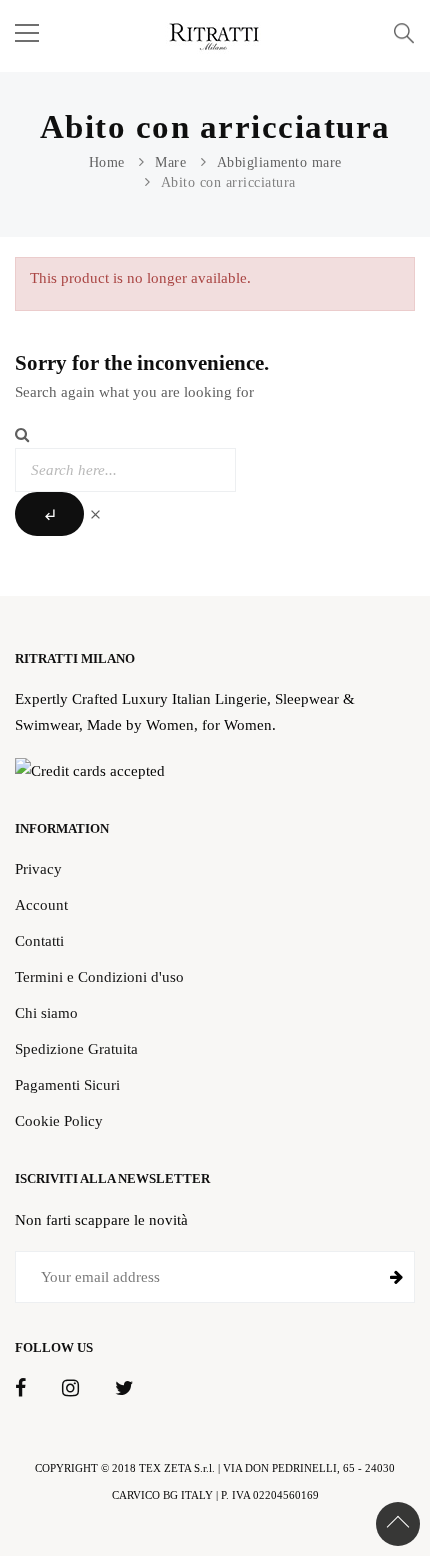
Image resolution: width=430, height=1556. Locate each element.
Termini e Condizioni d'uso (99, 976)
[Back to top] (398, 1524)
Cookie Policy (59, 1120)
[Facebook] (20, 1389)
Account (41, 904)
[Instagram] (70, 1389)
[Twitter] (124, 1389)
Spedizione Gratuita (76, 1048)
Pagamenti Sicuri (67, 1084)
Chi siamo (46, 1012)
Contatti (39, 940)
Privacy (38, 868)
